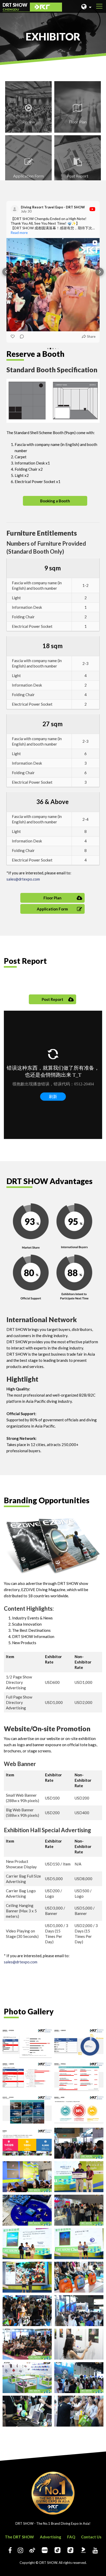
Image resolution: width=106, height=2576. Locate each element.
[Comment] (20, 336)
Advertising (51, 2537)
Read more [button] (19, 233)
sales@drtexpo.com (23, 879)
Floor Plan (52, 898)
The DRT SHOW (19, 2537)
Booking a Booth (55, 501)
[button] (6, 272)
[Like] (13, 336)
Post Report (52, 999)
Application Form (52, 909)
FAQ (71, 2537)
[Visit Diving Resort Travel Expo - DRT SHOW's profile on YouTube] (16, 209)
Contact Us (91, 2537)
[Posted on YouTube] (92, 209)
